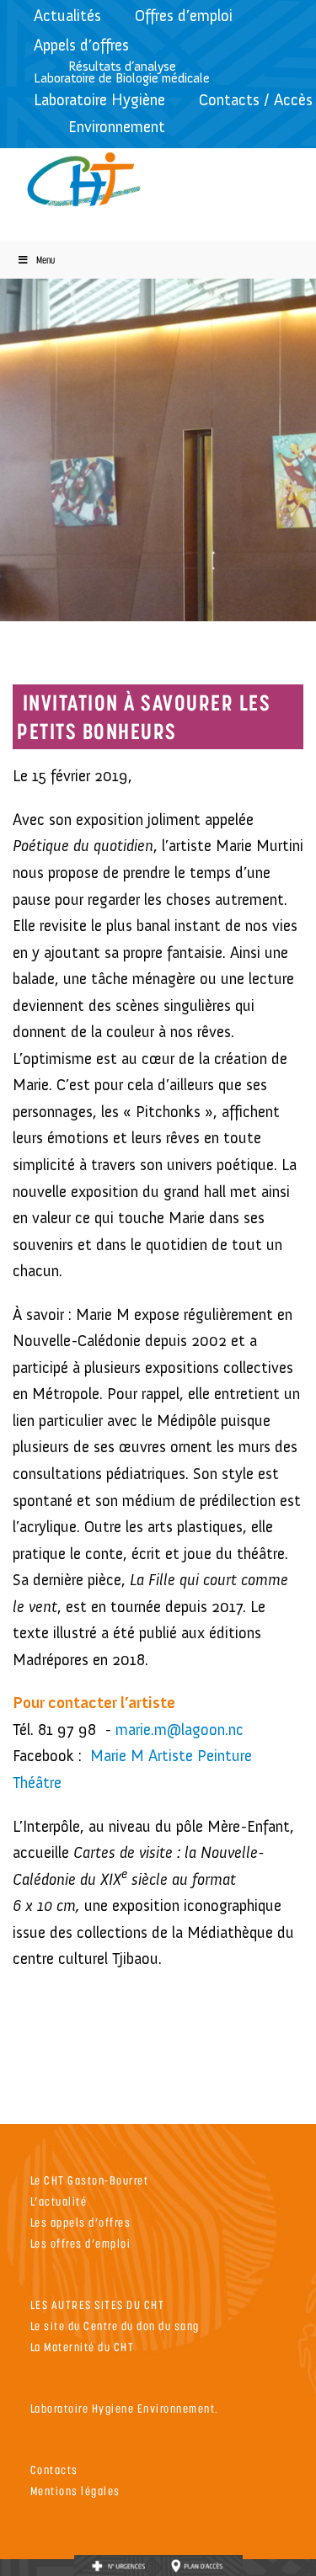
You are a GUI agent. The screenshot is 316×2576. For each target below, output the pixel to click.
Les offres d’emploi (81, 2243)
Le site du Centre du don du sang (115, 2326)
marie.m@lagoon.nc (179, 1730)
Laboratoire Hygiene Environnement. (125, 2408)
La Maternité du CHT (83, 2347)
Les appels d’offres (81, 2222)
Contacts (54, 2470)
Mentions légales (75, 2491)
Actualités (67, 16)
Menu (46, 260)
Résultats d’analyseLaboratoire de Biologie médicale (122, 72)
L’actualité (59, 2201)
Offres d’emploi (184, 16)
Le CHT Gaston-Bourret (90, 2180)
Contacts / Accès (256, 100)
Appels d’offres (81, 45)
